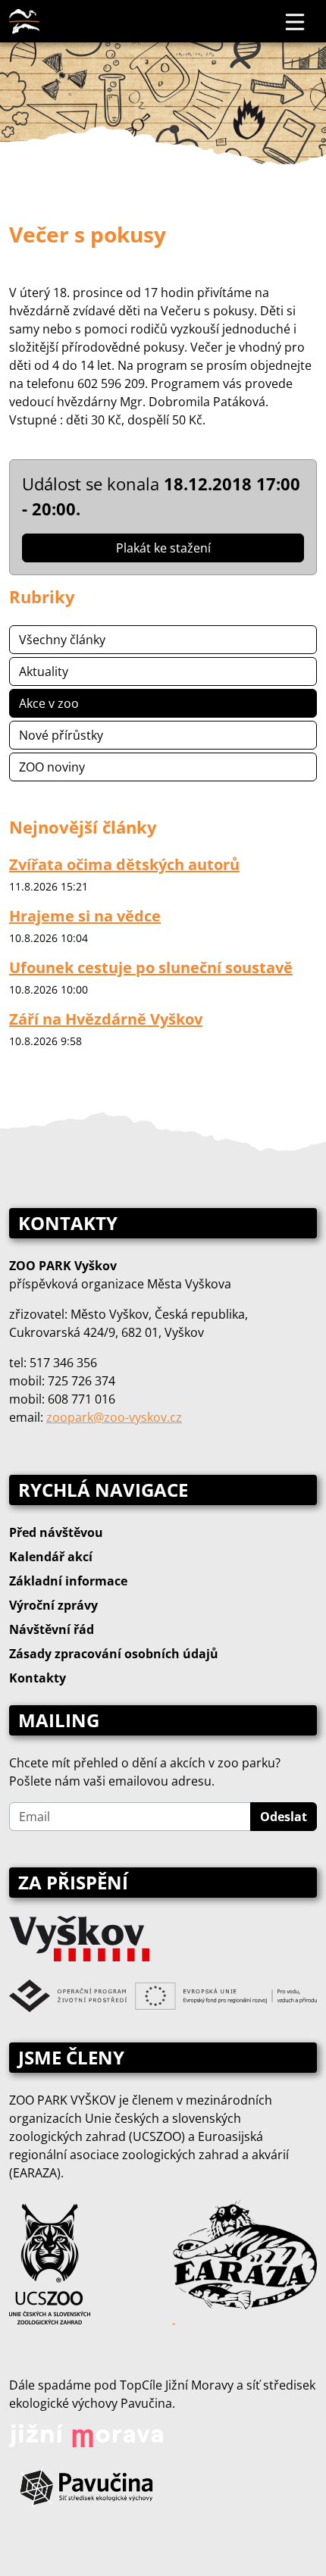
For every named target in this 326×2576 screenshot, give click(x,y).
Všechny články (62, 640)
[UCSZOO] (50, 2262)
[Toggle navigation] (296, 21)
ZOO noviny (52, 767)
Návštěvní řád (52, 1629)
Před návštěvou (56, 1532)
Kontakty (38, 1678)
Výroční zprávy (53, 1605)
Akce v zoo (49, 703)
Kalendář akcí (51, 1557)
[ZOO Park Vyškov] (24, 21)
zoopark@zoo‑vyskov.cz (114, 1417)
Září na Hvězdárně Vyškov (106, 1019)
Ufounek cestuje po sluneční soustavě (151, 967)
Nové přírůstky (61, 735)
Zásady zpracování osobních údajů (114, 1654)
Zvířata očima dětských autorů (124, 864)
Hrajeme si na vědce (85, 916)
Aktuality (44, 671)
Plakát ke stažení (163, 548)
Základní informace (68, 1581)
